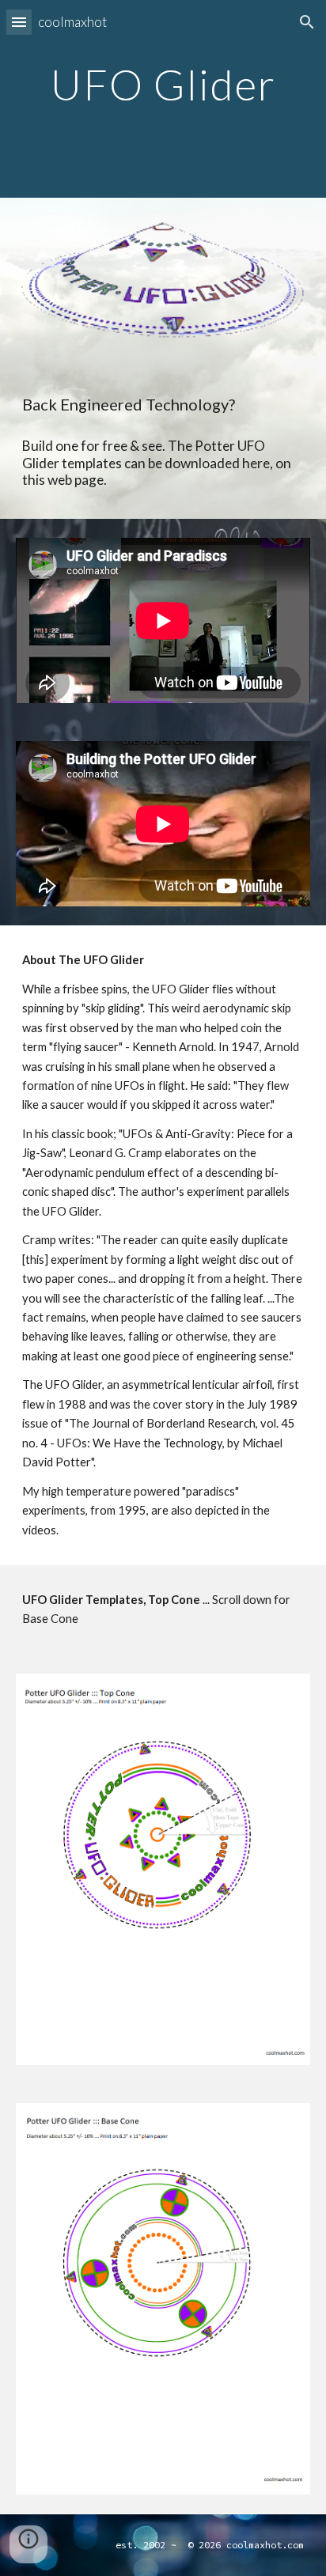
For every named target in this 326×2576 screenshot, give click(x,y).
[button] (19, 22)
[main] (163, 99)
